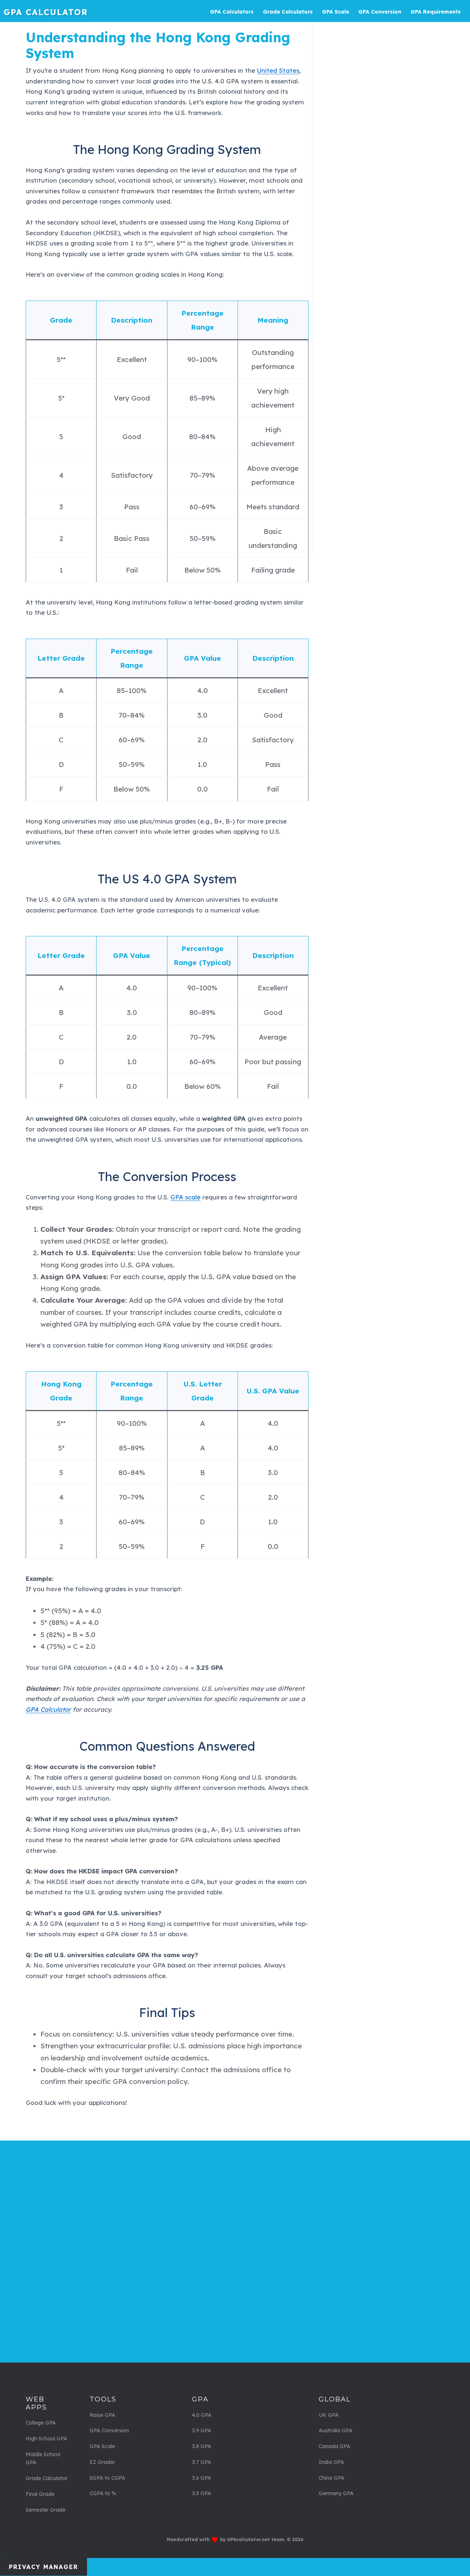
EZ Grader (102, 2462)
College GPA (41, 2423)
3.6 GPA (202, 2478)
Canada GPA (335, 2446)
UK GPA (329, 2415)
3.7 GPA (202, 2462)
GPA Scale (102, 2446)
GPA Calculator (46, 12)
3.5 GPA (202, 2493)
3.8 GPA (202, 2446)
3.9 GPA (202, 2430)
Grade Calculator (47, 2478)
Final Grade (40, 2494)
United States (278, 70)
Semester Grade (46, 2510)
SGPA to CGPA (107, 2478)
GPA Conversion (109, 2430)
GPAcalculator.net (248, 2539)
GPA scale (185, 1197)
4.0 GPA (202, 2415)
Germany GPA (336, 2493)
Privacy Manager (44, 2567)
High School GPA (46, 2439)
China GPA (332, 2478)
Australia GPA (336, 2430)
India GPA (331, 2462)
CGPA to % (103, 2493)
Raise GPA (102, 2415)
